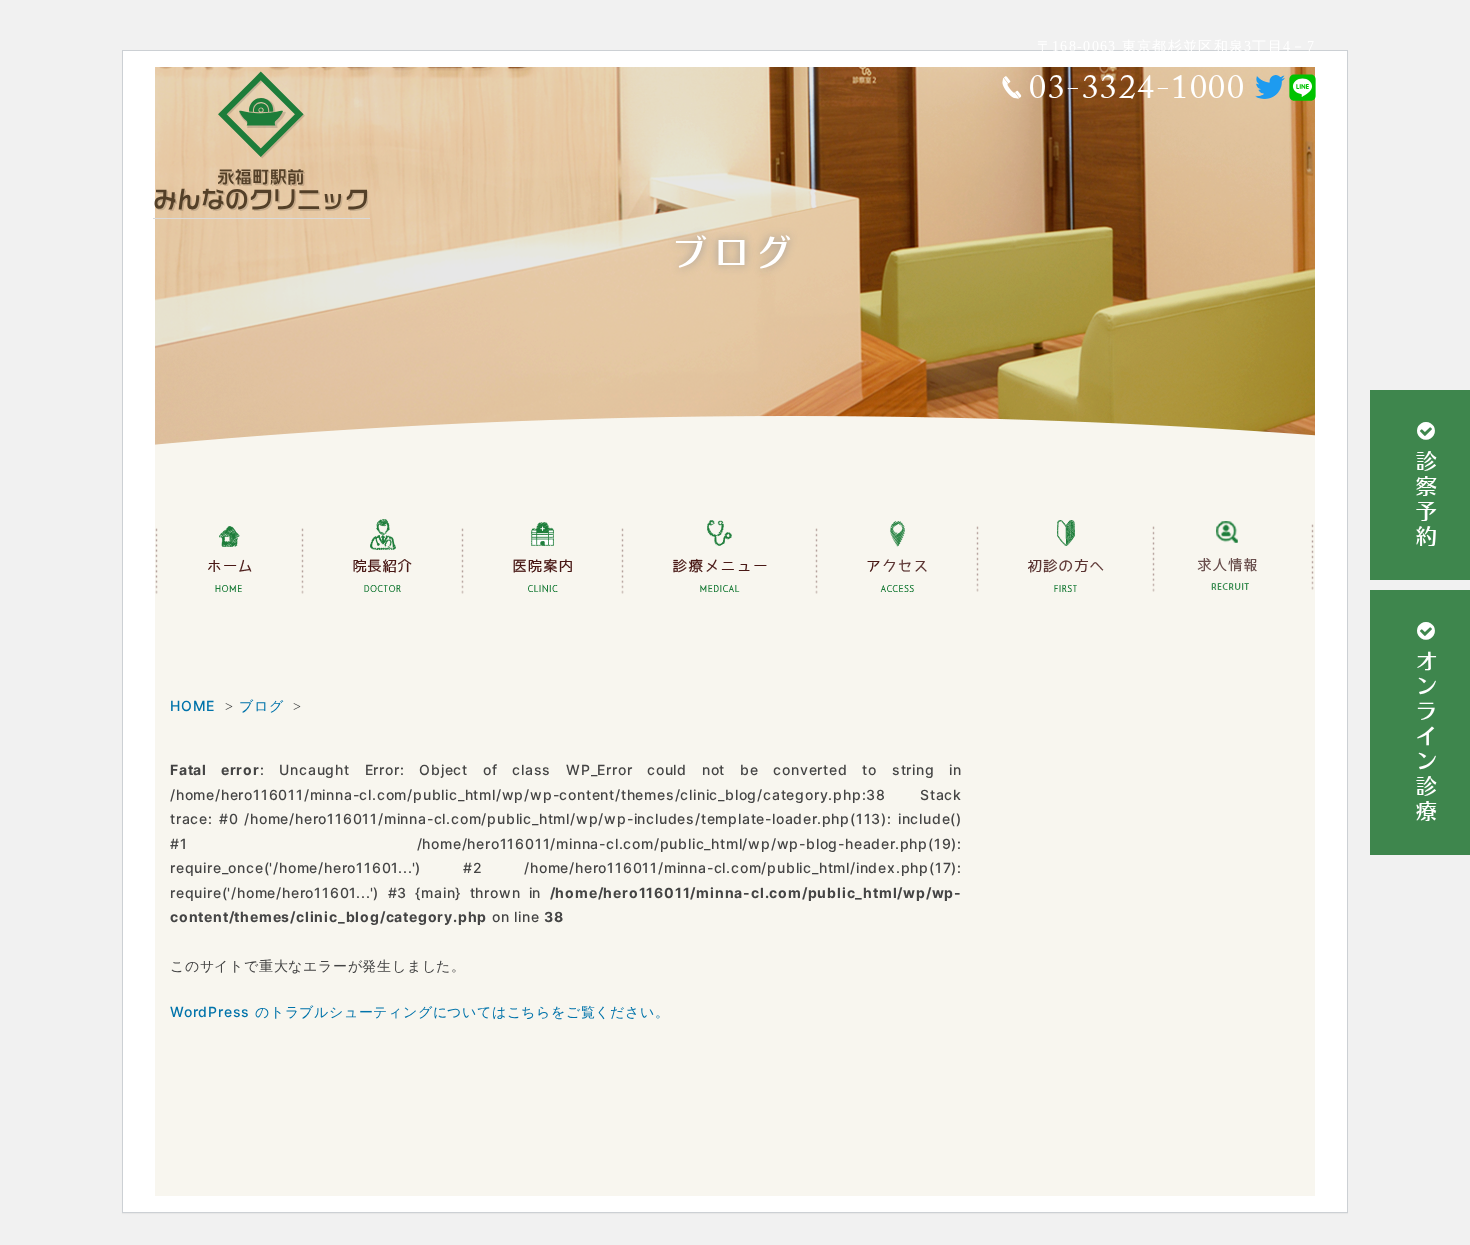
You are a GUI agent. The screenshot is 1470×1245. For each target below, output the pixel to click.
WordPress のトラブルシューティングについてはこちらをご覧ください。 (419, 1011)
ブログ (261, 705)
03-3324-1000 (1137, 93)
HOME (192, 705)
